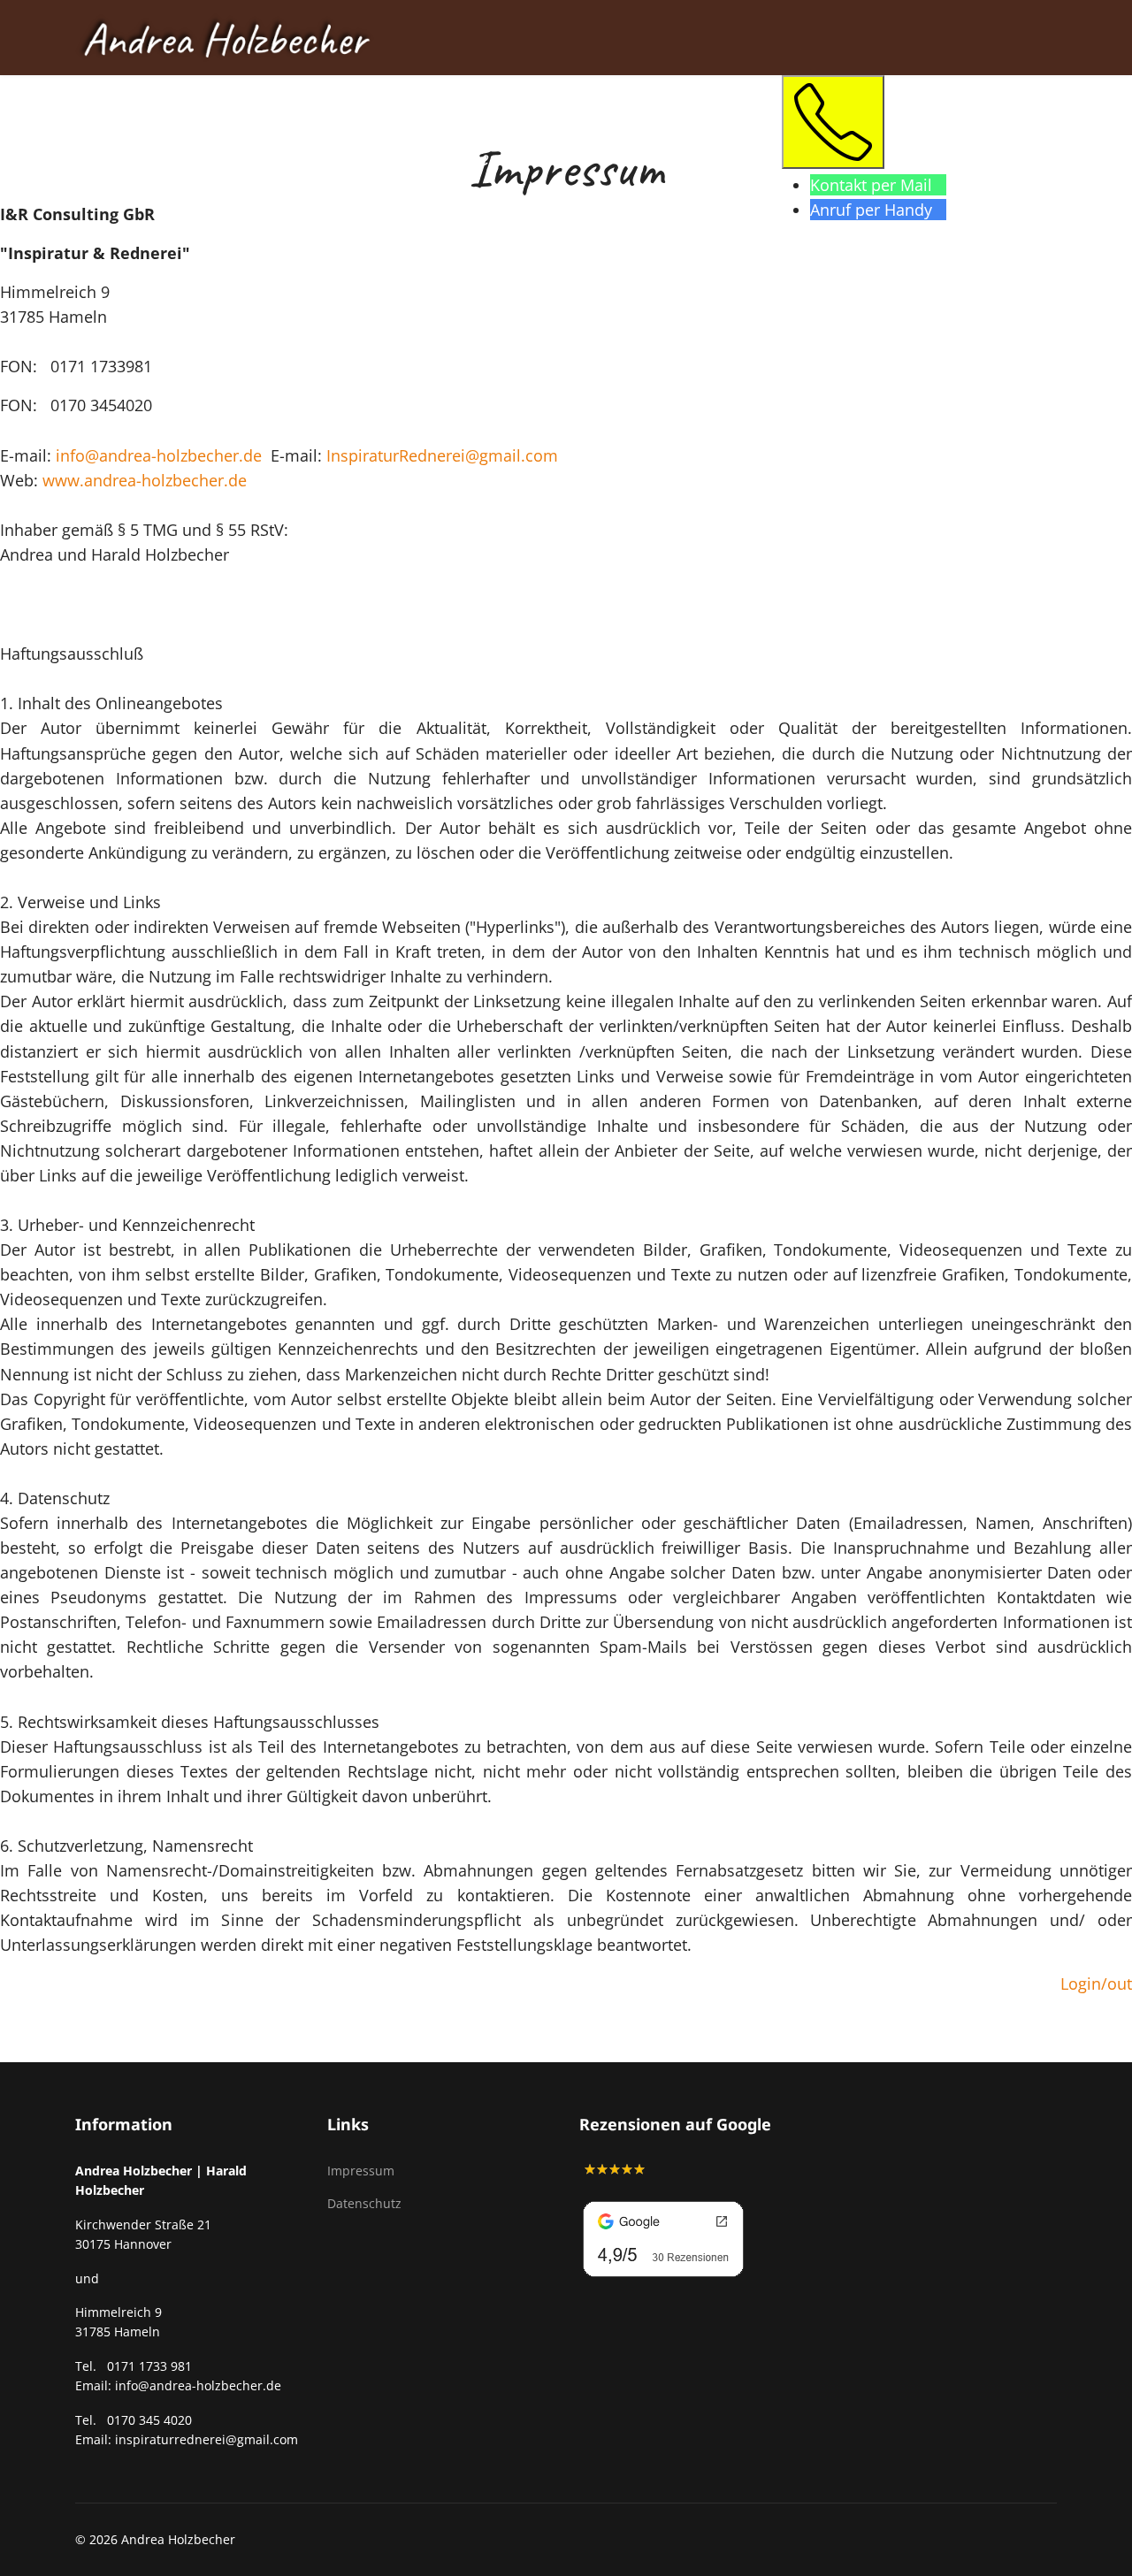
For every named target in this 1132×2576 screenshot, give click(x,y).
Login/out (1096, 1984)
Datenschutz (364, 2203)
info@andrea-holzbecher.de (159, 455)
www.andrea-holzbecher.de (145, 480)
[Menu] (1046, 156)
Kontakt (187, 157)
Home (99, 157)
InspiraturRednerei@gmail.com (442, 455)
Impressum (361, 2171)
